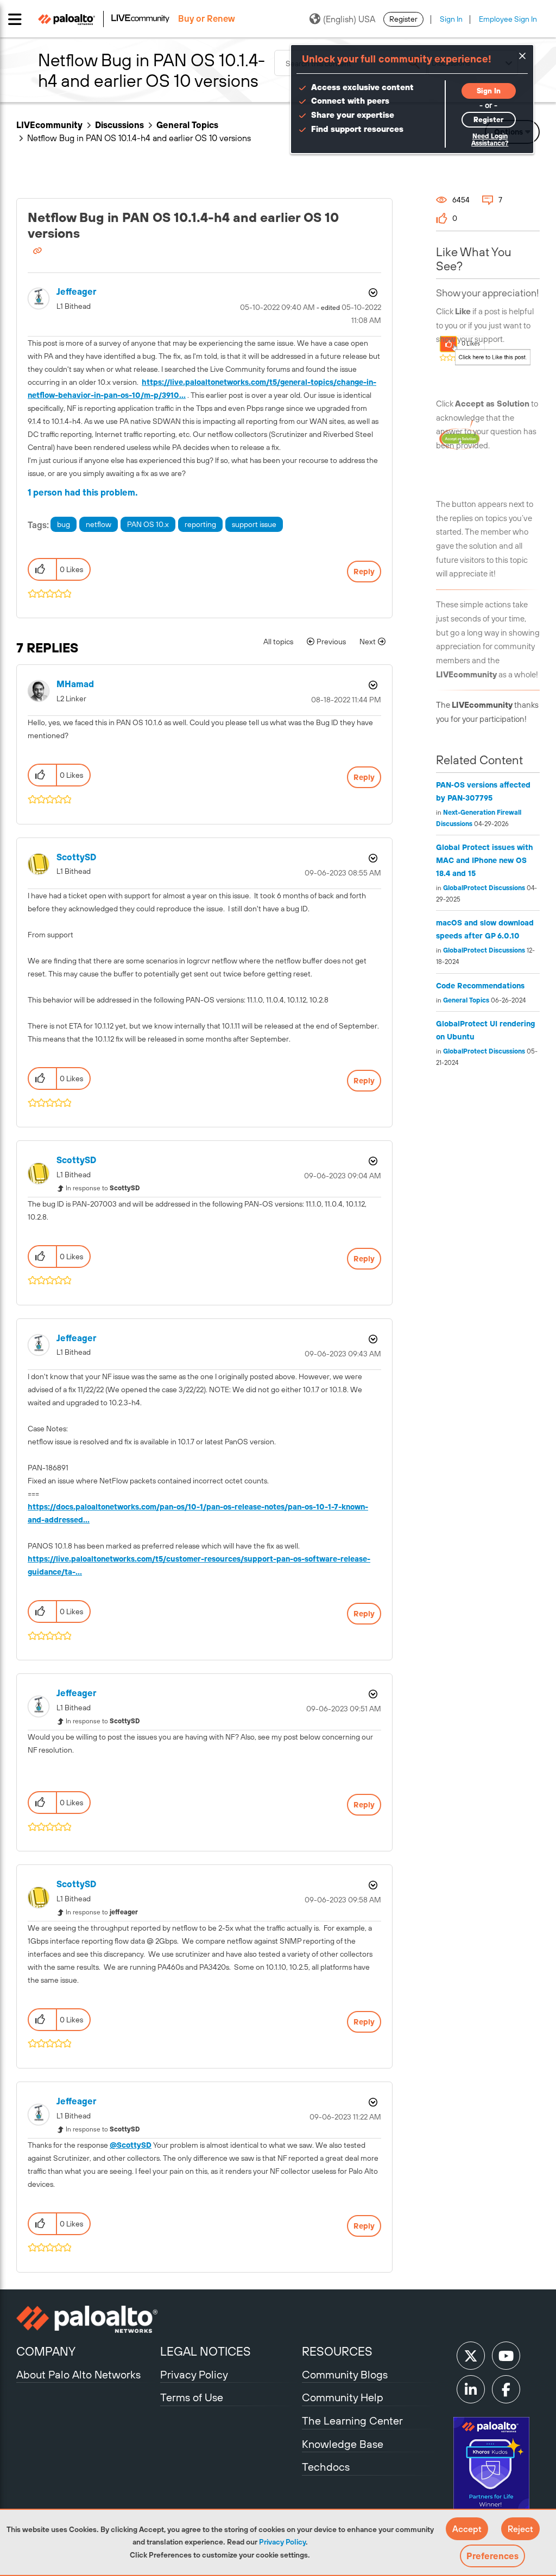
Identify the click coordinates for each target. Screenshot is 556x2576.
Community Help (343, 2397)
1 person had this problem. (83, 492)
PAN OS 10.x (148, 524)
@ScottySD (131, 2145)
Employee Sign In (508, 19)
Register (403, 19)
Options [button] (372, 293)
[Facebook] (506, 2389)
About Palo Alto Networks (78, 2374)
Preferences (492, 2556)
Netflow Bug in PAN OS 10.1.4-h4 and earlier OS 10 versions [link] (139, 138)
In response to (103, 1188)
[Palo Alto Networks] (87, 2319)
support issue (254, 524)
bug (64, 524)
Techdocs (326, 2467)
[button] (467, 2529)
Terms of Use (192, 2397)
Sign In (451, 19)
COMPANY (46, 2351)
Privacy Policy (282, 2542)
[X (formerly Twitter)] (471, 2356)
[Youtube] (506, 2356)
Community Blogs (345, 2374)
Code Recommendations (480, 986)
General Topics (187, 125)
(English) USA (349, 19)
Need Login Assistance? (490, 140)
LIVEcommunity (49, 125)
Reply (364, 572)
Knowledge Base (343, 2444)
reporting (200, 524)
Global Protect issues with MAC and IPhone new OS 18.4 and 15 (485, 860)
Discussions (119, 125)
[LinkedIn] (471, 2389)
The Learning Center (352, 2420)
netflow (99, 524)
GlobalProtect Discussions (484, 888)
